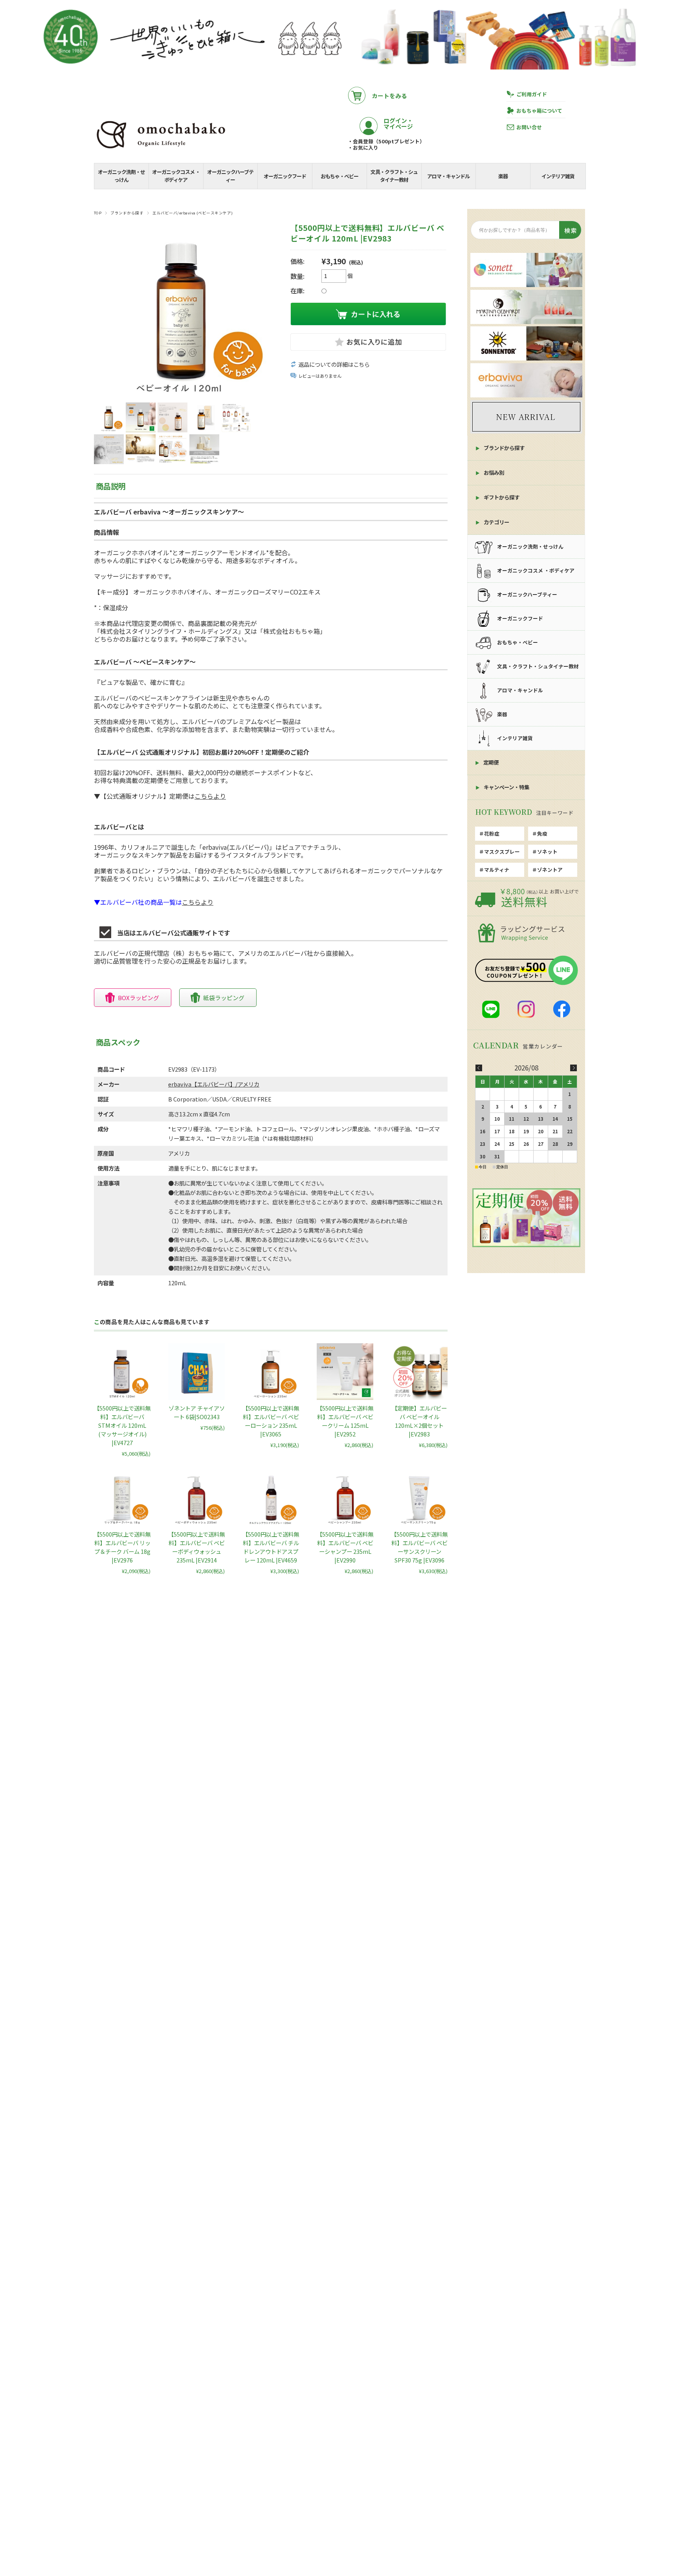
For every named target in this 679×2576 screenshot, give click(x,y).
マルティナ (497, 870)
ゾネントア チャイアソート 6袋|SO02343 (197, 1412)
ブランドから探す (127, 213)
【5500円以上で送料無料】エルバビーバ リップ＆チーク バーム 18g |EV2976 (122, 1547)
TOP (98, 213)
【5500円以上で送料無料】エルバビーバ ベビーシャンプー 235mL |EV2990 (345, 1547)
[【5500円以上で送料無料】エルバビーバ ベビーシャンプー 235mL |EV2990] (345, 1498)
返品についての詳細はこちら (334, 364)
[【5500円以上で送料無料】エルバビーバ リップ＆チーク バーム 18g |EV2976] (122, 1498)
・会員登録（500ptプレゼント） (386, 141)
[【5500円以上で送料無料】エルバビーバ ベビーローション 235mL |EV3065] (271, 1372)
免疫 (542, 833)
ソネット (547, 852)
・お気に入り (363, 148)
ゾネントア (550, 870)
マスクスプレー (502, 852)
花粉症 (492, 833)
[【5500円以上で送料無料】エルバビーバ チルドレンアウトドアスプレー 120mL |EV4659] (271, 1498)
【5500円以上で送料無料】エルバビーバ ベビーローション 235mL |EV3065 (271, 1421)
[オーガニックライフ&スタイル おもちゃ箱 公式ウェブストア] (161, 149)
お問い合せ (529, 127)
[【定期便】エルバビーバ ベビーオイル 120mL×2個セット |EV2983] (419, 1372)
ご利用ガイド (532, 94)
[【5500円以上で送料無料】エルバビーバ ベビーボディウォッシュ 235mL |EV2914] (196, 1498)
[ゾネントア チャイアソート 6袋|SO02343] (196, 1372)
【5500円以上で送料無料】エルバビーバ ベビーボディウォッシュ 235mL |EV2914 (196, 1547)
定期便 (491, 762)
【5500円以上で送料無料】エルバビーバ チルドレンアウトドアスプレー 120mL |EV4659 (271, 1547)
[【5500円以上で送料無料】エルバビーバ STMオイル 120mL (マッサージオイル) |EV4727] (122, 1372)
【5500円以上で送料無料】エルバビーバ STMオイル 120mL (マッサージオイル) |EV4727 (122, 1425)
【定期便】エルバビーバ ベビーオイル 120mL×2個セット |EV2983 (419, 1421)
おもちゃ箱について (539, 111)
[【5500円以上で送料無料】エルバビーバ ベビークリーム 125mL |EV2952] (345, 1372)
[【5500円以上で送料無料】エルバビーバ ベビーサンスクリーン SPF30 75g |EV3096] (419, 1498)
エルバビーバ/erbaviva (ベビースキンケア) (193, 213)
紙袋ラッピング (224, 998)
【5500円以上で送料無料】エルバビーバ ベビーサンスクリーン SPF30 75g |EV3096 (419, 1547)
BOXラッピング (139, 998)
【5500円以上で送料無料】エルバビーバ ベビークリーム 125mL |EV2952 (345, 1421)
